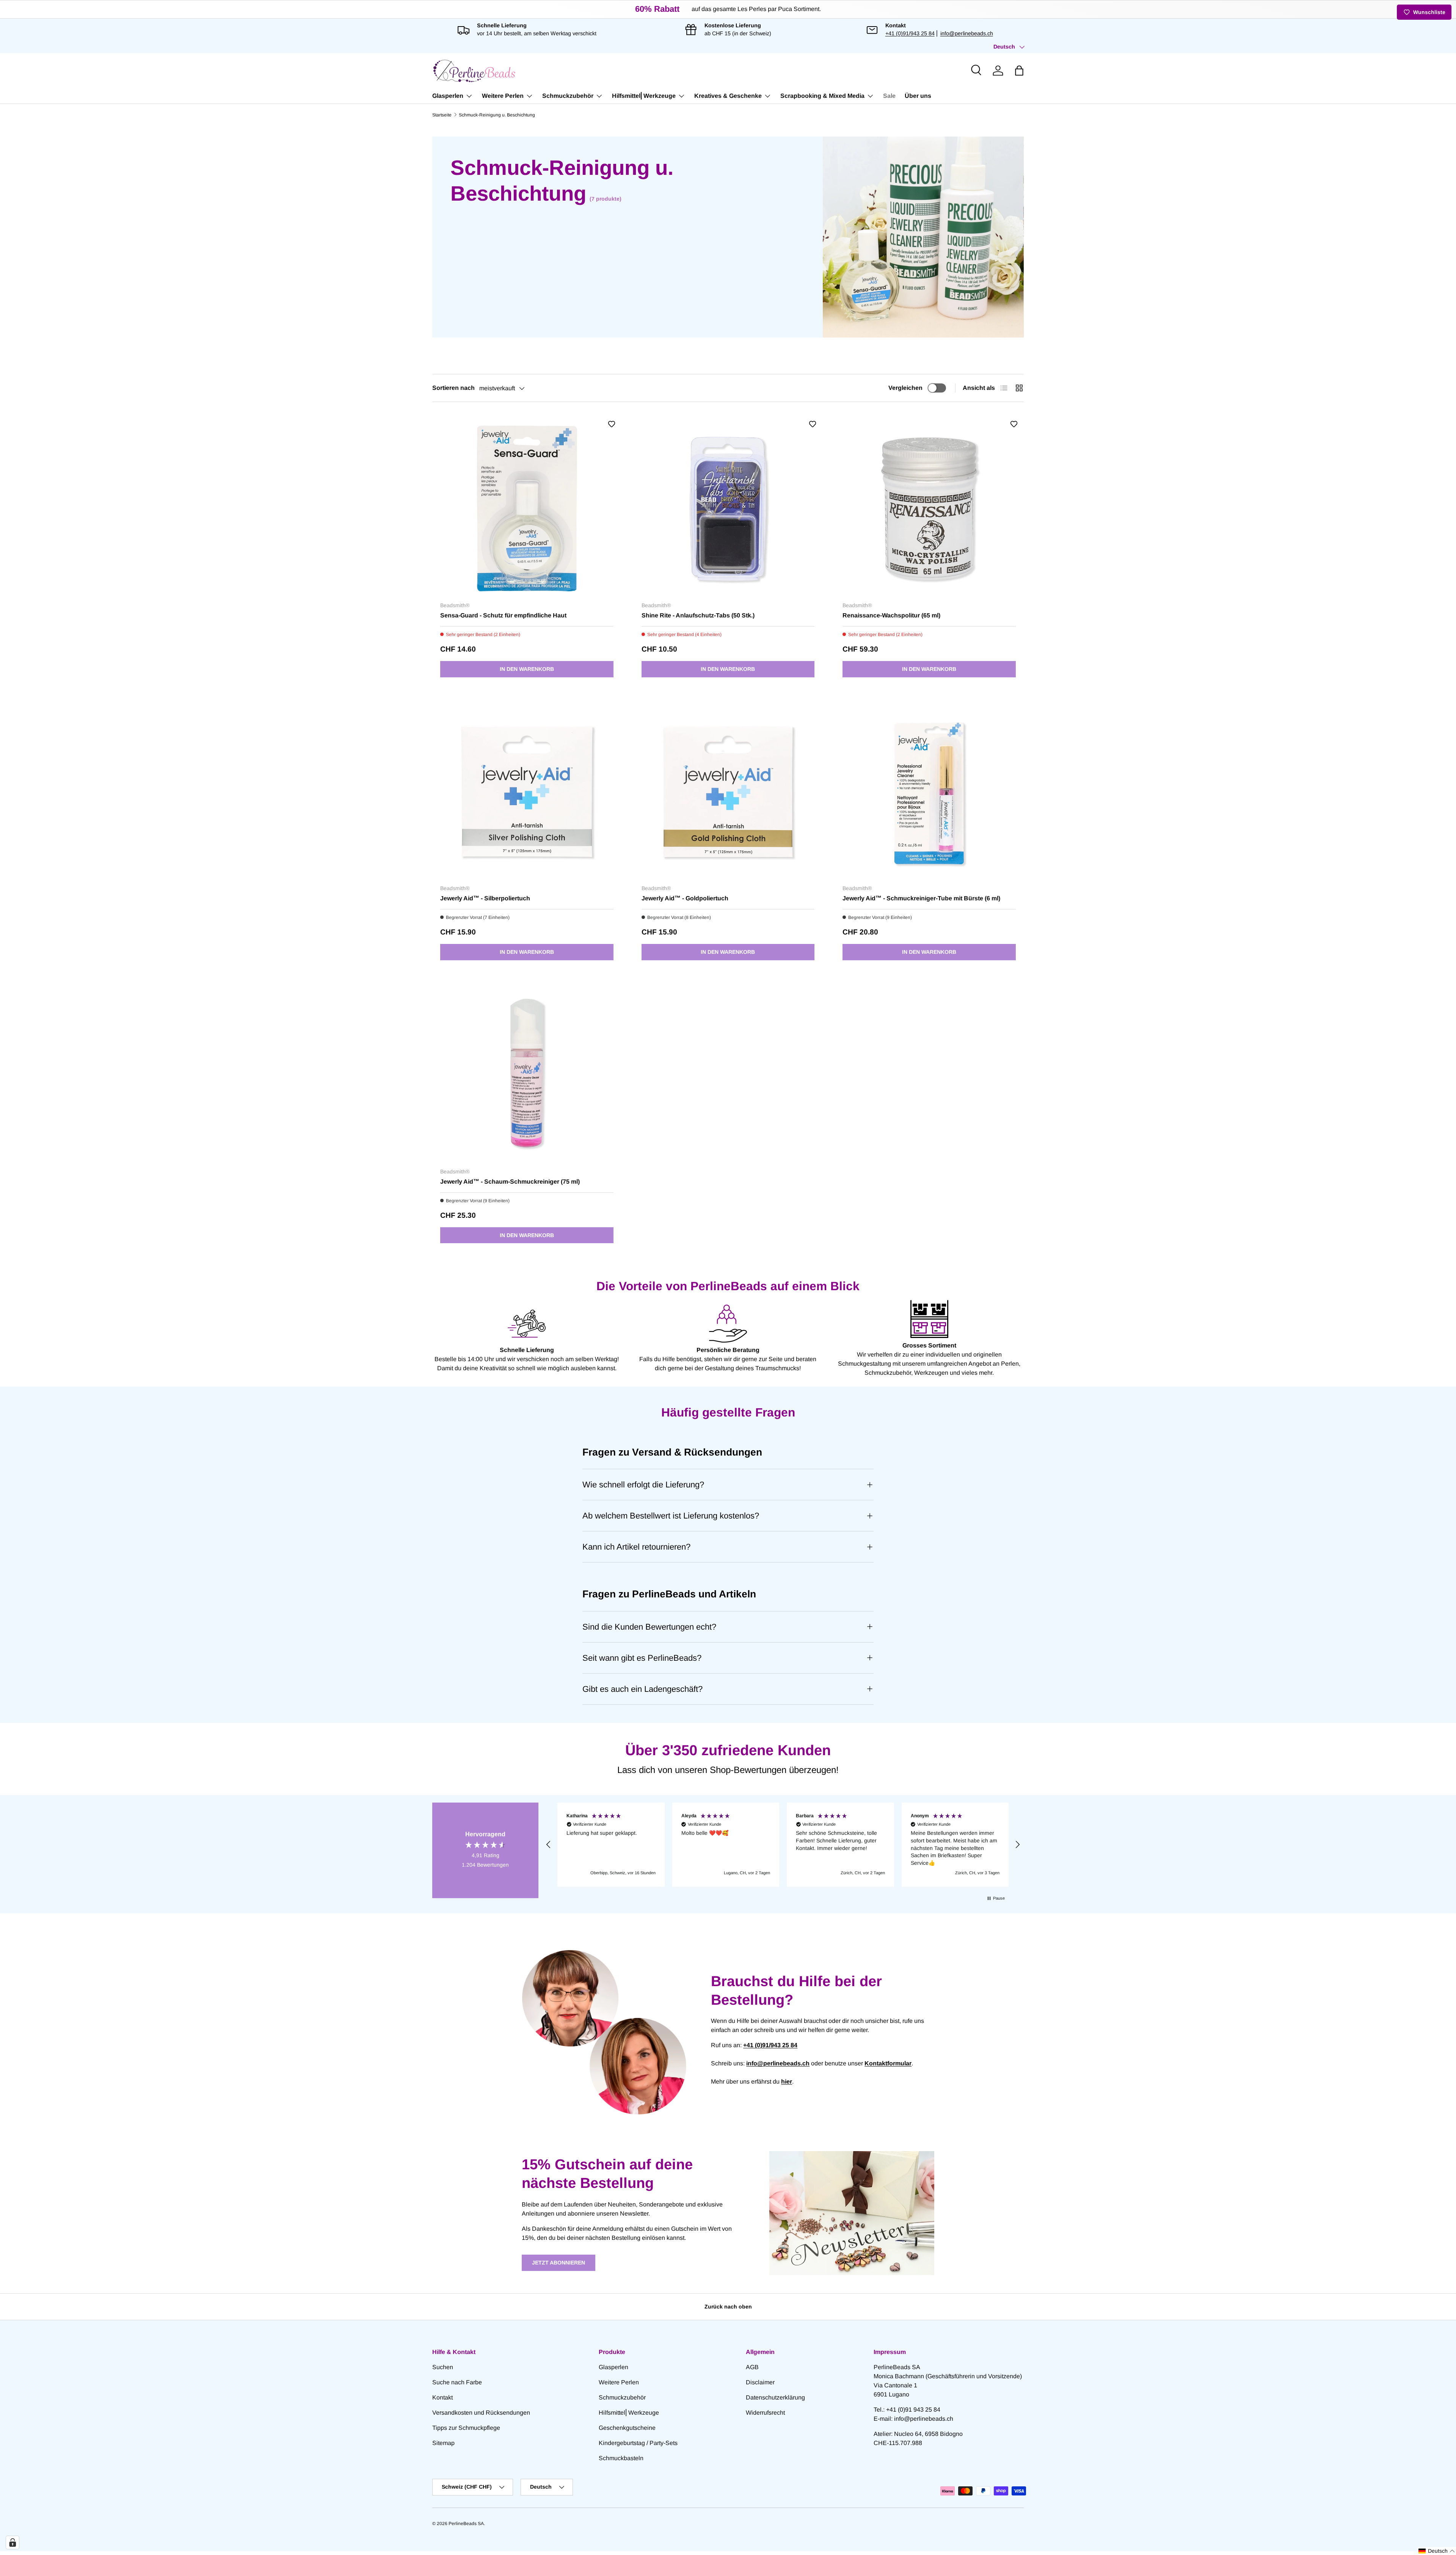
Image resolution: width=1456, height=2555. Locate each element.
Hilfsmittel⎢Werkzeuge (644, 96)
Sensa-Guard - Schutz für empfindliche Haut (503, 615)
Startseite (442, 115)
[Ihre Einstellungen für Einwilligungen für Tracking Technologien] (13, 2542)
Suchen (443, 2367)
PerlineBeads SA (466, 2524)
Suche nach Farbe (457, 2382)
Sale (889, 96)
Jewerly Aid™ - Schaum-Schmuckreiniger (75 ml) (510, 1182)
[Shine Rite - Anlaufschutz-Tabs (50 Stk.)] (728, 509)
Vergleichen (905, 388)
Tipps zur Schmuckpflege (466, 2428)
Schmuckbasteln (621, 2458)
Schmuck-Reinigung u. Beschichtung (497, 115)
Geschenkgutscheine (627, 2428)
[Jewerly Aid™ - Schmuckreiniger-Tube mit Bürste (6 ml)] (929, 792)
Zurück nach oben (728, 2307)
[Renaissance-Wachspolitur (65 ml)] (929, 509)
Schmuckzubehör (568, 96)
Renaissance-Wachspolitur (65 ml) (891, 615)
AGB (752, 2367)
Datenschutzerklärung (775, 2397)
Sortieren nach (453, 388)
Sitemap (443, 2443)
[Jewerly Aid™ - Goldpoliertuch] (728, 792)
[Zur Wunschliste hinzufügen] (612, 424)
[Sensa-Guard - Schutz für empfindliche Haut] (527, 509)
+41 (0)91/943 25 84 (910, 33)
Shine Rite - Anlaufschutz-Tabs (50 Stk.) (698, 615)
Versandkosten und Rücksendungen (481, 2413)
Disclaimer (760, 2382)
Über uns (918, 96)
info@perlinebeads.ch (967, 33)
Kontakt (442, 2397)
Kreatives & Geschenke (728, 96)
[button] (1019, 71)
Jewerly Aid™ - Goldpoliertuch (685, 898)
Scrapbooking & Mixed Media (822, 96)
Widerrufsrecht (765, 2413)
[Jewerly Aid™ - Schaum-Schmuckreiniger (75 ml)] (527, 1075)
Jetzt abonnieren (559, 2263)
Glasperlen (448, 96)
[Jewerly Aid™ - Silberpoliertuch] (527, 792)
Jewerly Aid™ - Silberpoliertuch (485, 898)
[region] (783, 1845)
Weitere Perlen (503, 96)
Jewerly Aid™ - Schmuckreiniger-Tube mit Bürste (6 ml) (921, 898)
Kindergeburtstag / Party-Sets (638, 2443)
